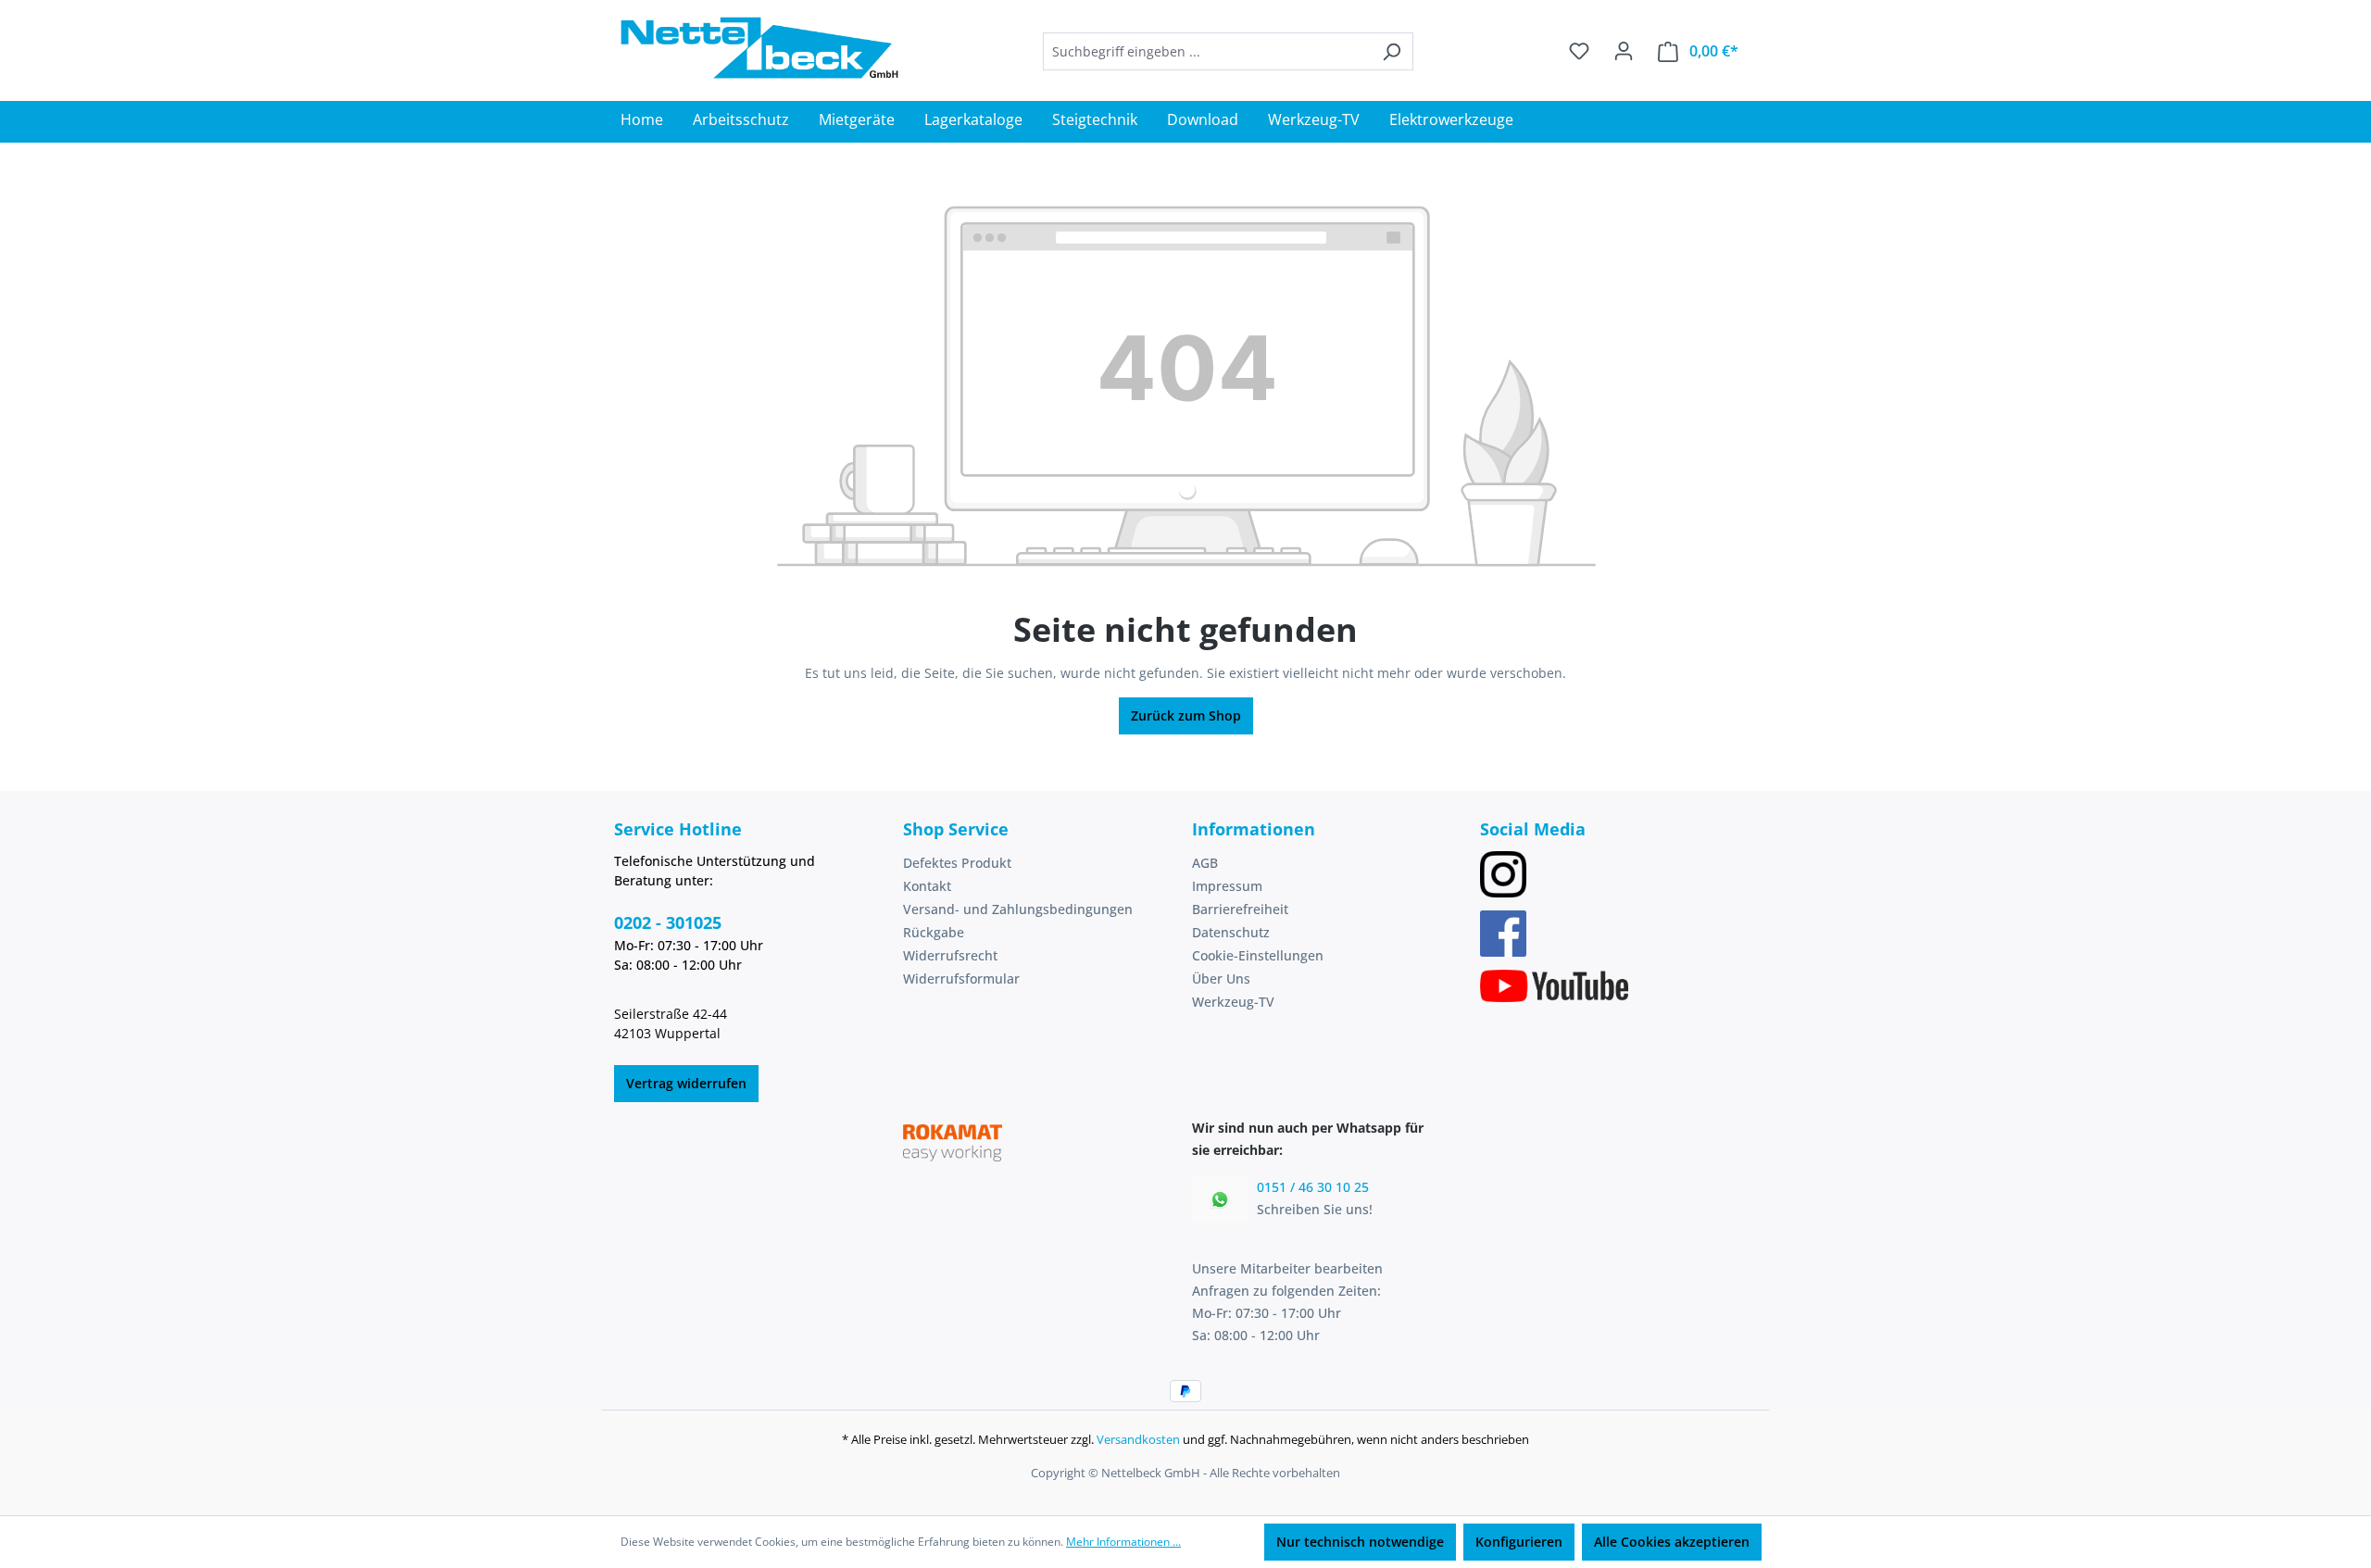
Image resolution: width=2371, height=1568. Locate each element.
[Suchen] (1392, 51)
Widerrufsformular (961, 978)
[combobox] (1207, 51)
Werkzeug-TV (1233, 1002)
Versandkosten (1138, 1439)
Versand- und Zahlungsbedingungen (1018, 909)
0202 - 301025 (668, 922)
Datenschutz (1231, 932)
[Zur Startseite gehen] (759, 48)
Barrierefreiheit (1240, 909)
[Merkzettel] (1579, 51)
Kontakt (927, 886)
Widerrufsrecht (950, 955)
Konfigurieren (1519, 1542)
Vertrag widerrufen (686, 1083)
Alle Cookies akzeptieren (1672, 1542)
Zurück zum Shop (1186, 715)
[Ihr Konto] (1624, 51)
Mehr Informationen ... (1123, 1542)
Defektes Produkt (957, 863)
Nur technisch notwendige (1360, 1542)
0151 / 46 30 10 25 (1313, 1187)
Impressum (1227, 886)
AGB (1205, 863)
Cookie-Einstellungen (1258, 955)
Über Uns (1221, 978)
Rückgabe (934, 932)
